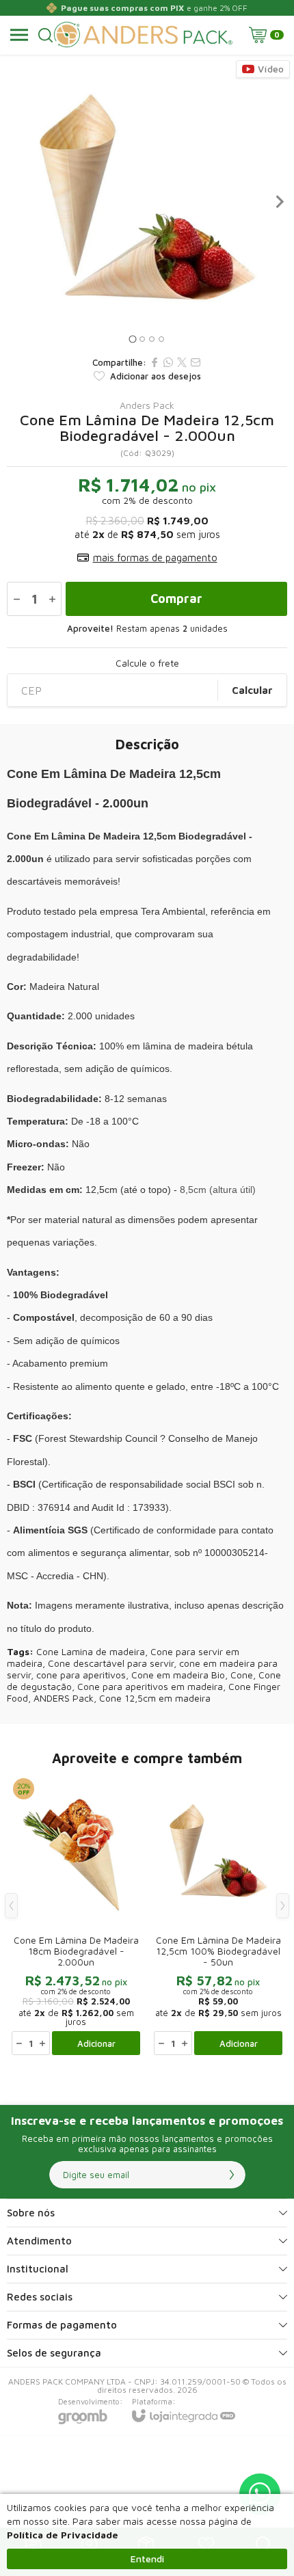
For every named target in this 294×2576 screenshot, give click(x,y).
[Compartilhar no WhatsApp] (168, 362)
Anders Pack (147, 405)
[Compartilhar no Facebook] (155, 362)
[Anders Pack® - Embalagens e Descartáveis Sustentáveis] (143, 35)
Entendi (147, 2559)
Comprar (176, 599)
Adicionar (96, 2043)
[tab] (132, 339)
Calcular (252, 690)
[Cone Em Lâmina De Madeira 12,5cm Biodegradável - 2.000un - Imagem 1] (147, 202)
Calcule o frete (147, 663)
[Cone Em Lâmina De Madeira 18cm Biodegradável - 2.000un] (76, 1916)
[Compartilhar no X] (182, 362)
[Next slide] (279, 202)
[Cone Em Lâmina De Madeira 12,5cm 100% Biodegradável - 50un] (218, 1916)
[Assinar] (232, 2175)
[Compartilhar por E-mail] (196, 362)
